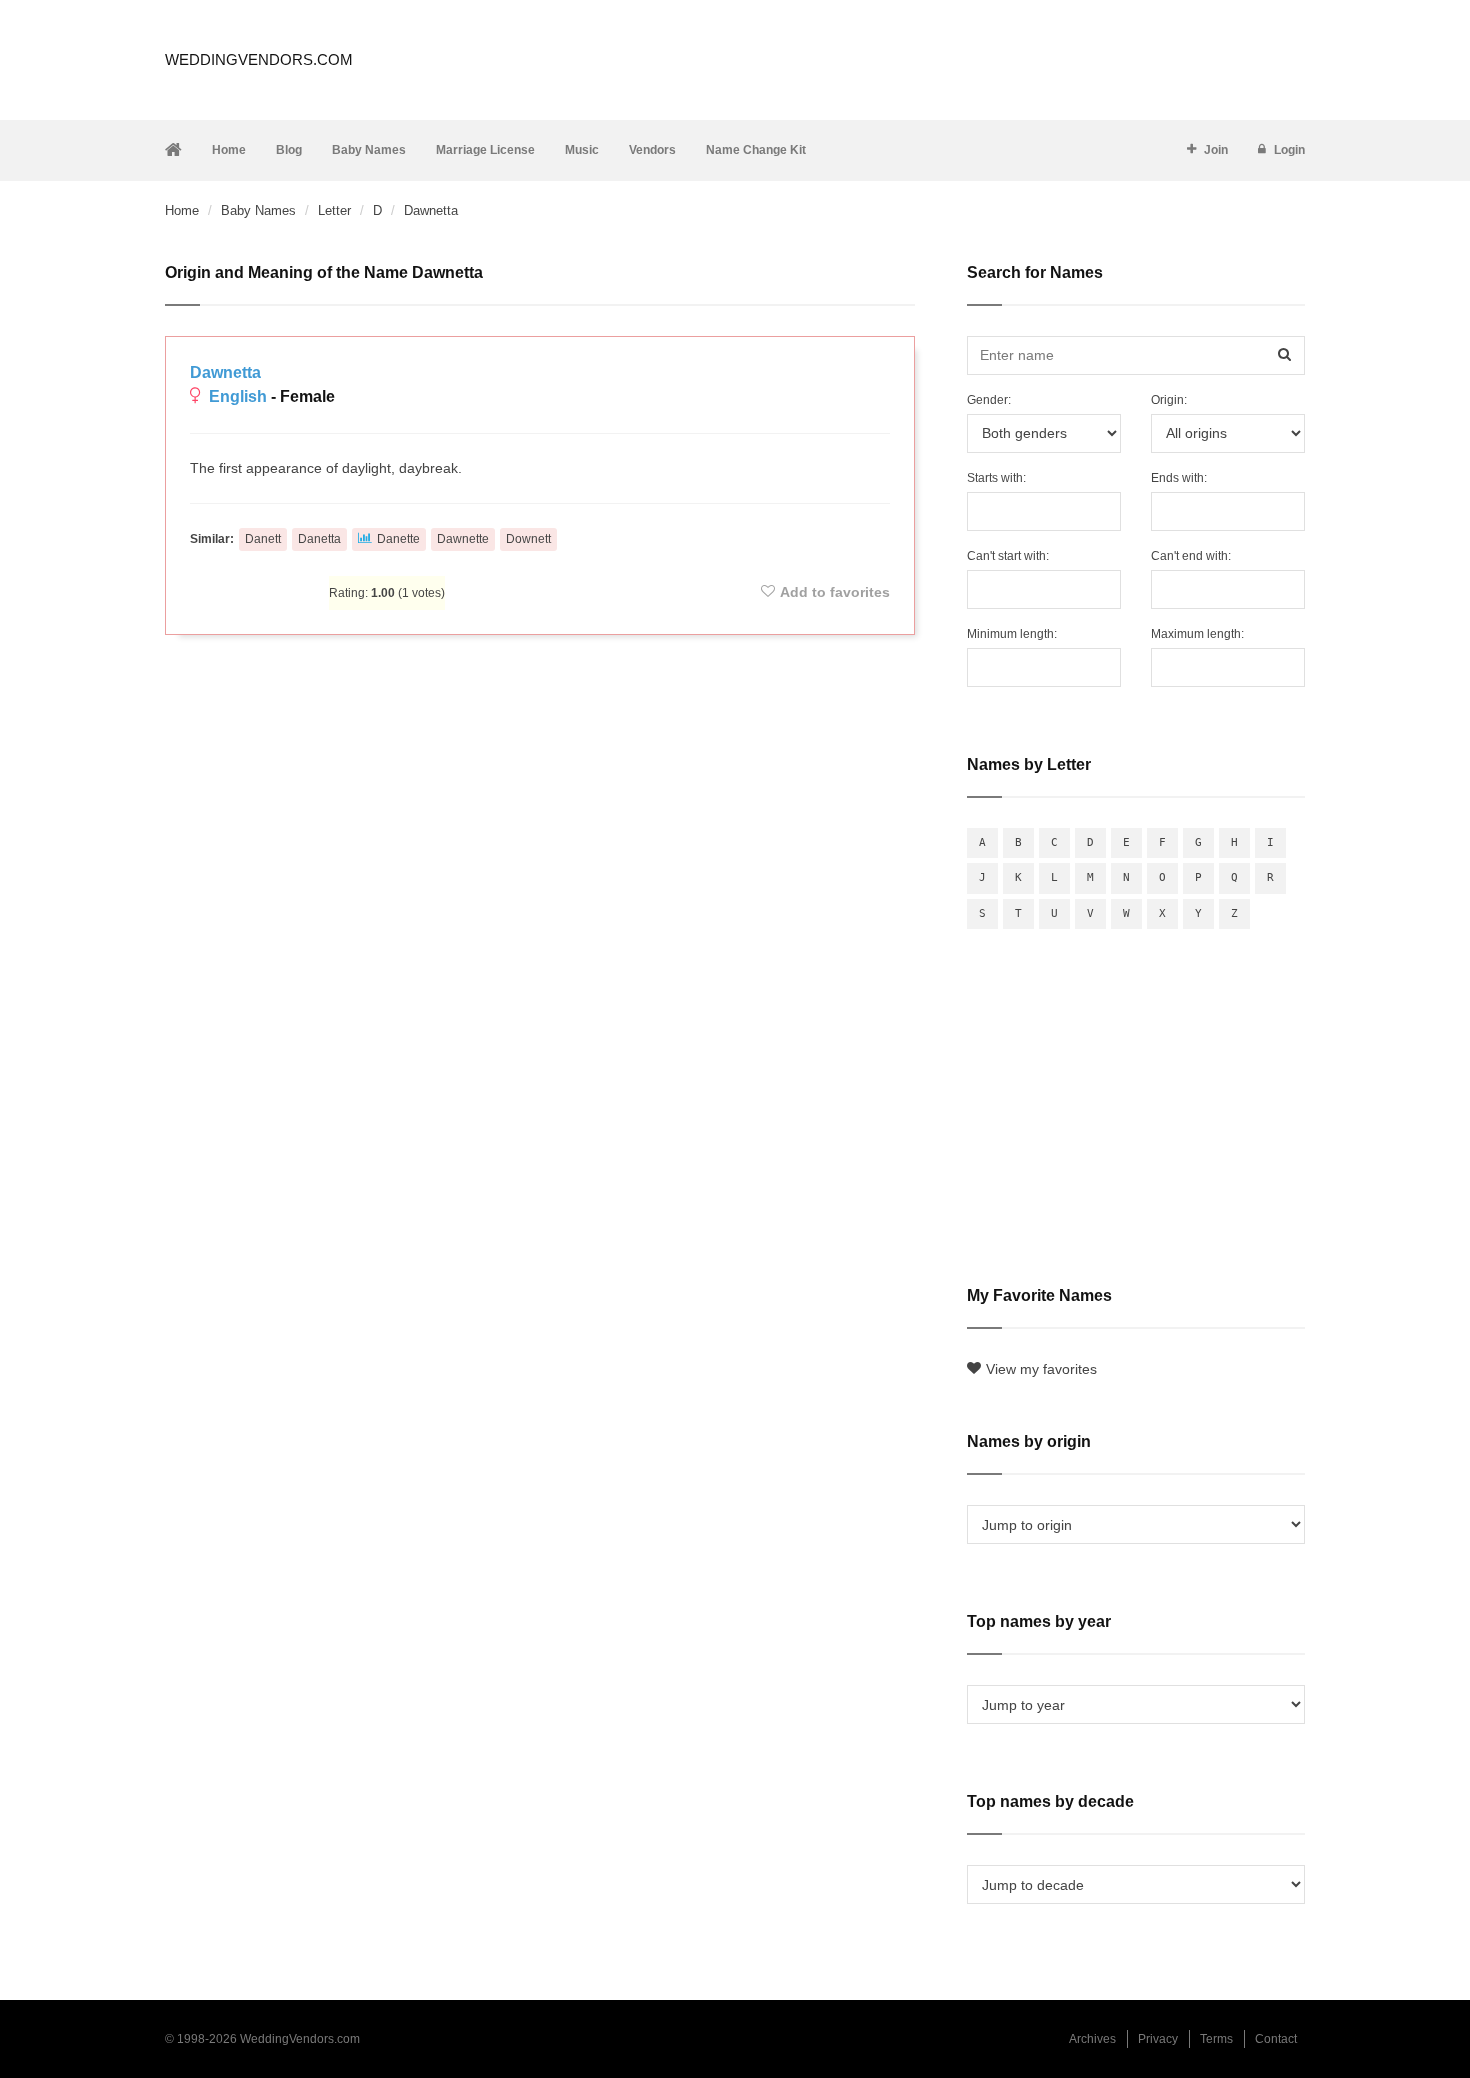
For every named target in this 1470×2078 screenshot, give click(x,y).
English (238, 396)
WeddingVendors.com (259, 59)
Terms (1216, 2039)
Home (229, 150)
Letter (334, 210)
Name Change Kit (756, 150)
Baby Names (369, 150)
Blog (289, 150)
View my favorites (1041, 1369)
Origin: (1169, 400)
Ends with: (1179, 478)
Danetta (319, 539)
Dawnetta (225, 372)
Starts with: (996, 478)
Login (1289, 150)
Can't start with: (1008, 556)
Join (1216, 150)
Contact (1276, 2039)
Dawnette (463, 539)
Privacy (1158, 2039)
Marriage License (485, 150)
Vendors (652, 150)
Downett (528, 539)
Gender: (989, 400)
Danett (263, 539)
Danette (398, 539)
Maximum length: (1197, 634)
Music (582, 150)
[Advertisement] (540, 704)
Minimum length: (1012, 634)
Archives (1092, 2039)
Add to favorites (835, 592)
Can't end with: (1191, 556)
